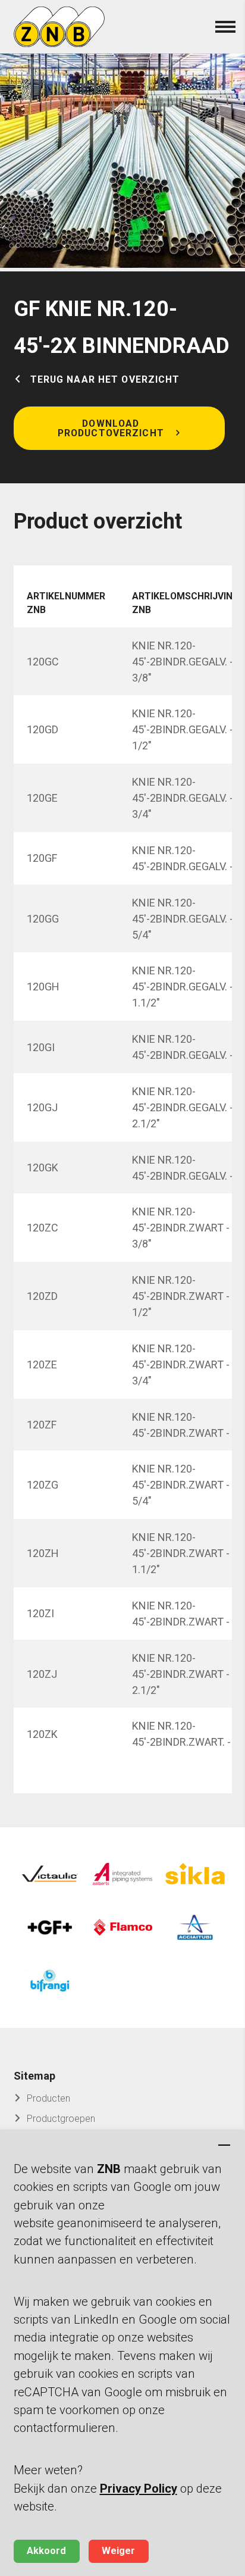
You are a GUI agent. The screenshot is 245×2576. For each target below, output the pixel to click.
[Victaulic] (50, 1874)
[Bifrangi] (50, 1981)
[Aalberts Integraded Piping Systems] (122, 1874)
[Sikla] (195, 1874)
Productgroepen (61, 2119)
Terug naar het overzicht (105, 380)
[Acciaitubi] (195, 1927)
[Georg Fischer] (50, 1927)
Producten (48, 2098)
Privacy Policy (139, 2489)
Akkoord (46, 2551)
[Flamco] (122, 1927)
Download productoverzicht (111, 428)
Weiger (118, 2551)
